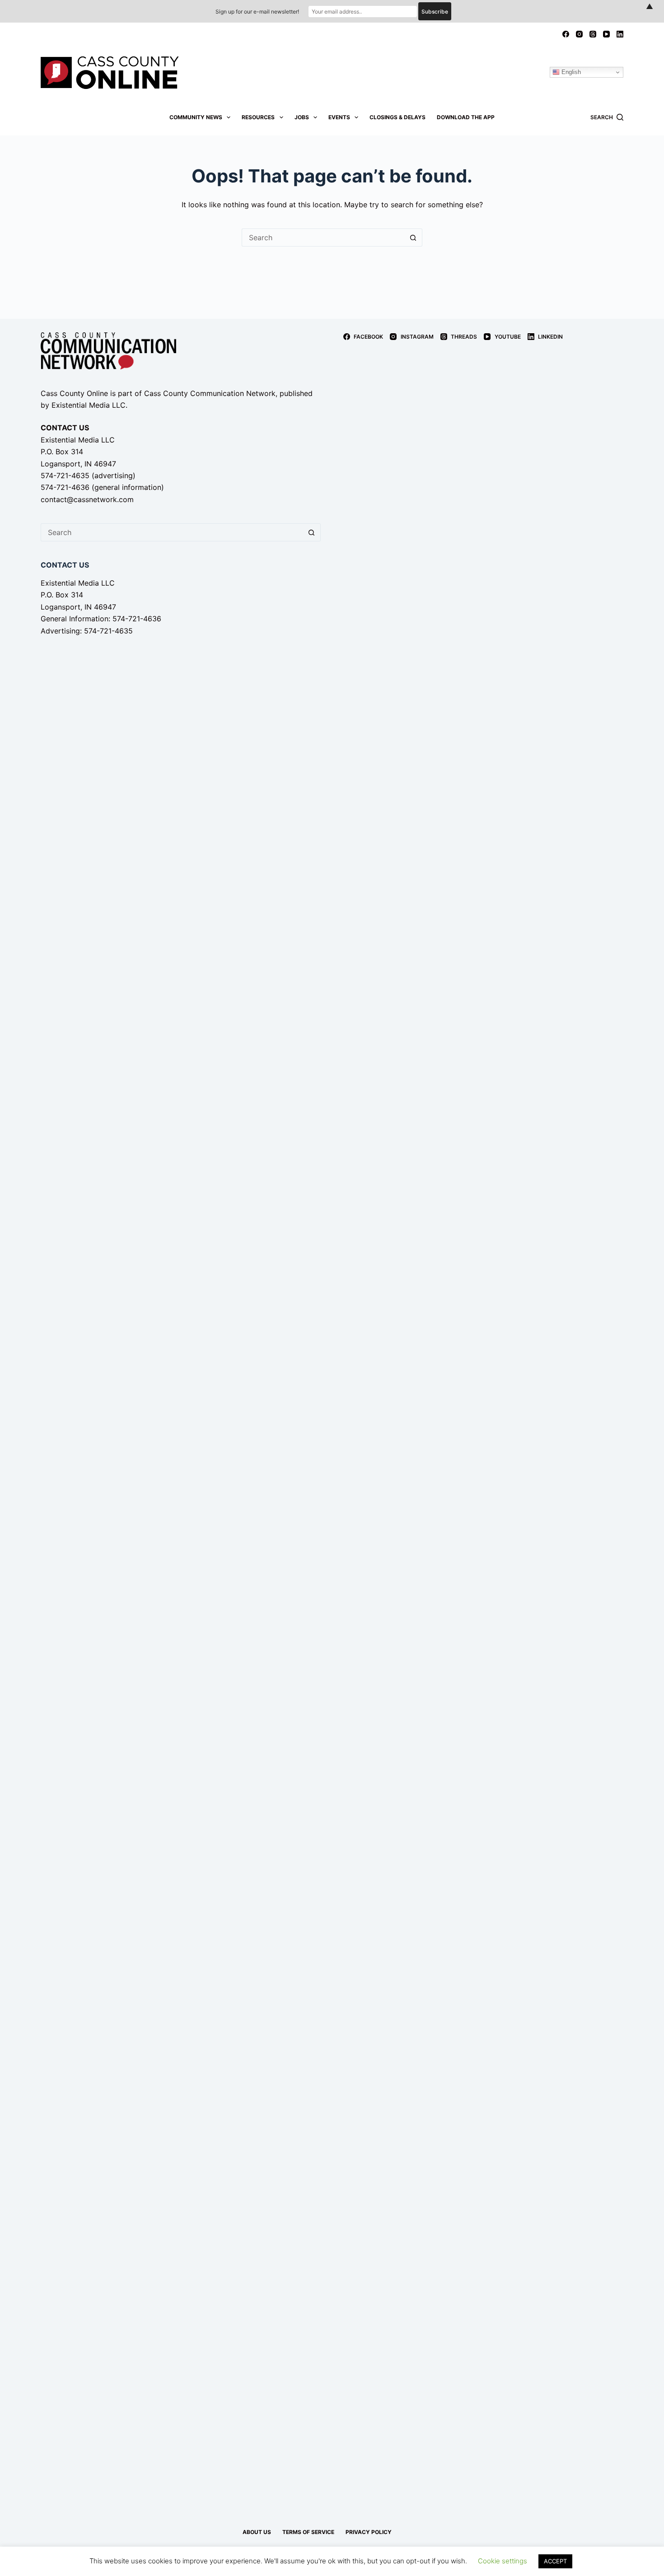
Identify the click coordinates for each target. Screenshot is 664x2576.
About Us (257, 2532)
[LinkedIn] (620, 34)
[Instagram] (579, 34)
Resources (258, 117)
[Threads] (593, 34)
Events (339, 117)
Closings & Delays (397, 117)
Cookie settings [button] (503, 2561)
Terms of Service (308, 2532)
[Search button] (413, 238)
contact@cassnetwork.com (87, 499)
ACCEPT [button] (555, 2561)
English (570, 72)
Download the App (466, 117)
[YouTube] (606, 34)
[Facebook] (566, 34)
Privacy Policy (369, 2532)
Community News (196, 117)
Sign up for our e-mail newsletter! (257, 12)
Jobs (302, 117)
